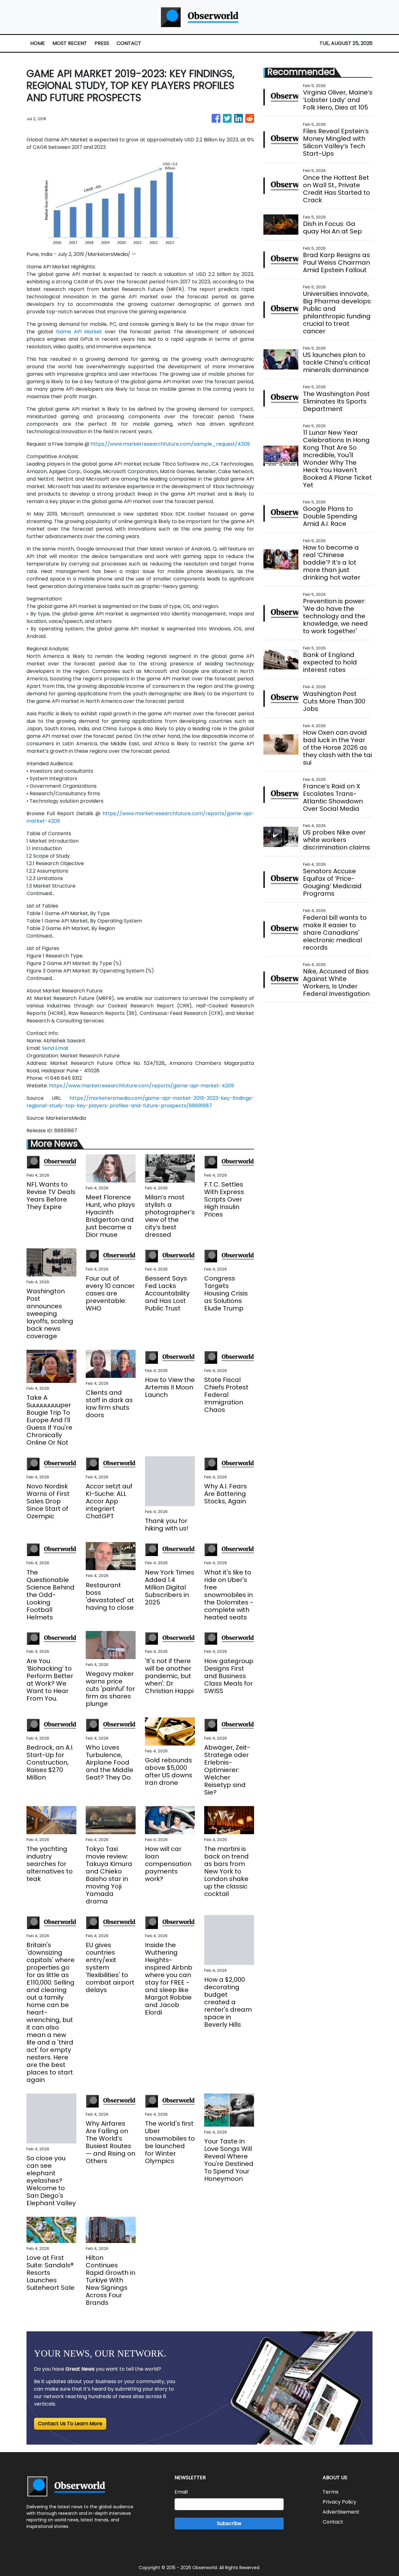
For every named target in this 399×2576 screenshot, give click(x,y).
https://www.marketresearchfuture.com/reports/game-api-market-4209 (141, 1086)
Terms (331, 2492)
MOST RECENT (70, 43)
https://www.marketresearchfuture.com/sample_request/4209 (170, 444)
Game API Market (79, 332)
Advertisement (341, 2512)
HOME (38, 43)
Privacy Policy (339, 2502)
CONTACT (129, 43)
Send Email (55, 1048)
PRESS (102, 43)
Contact (333, 2522)
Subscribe (229, 2523)
